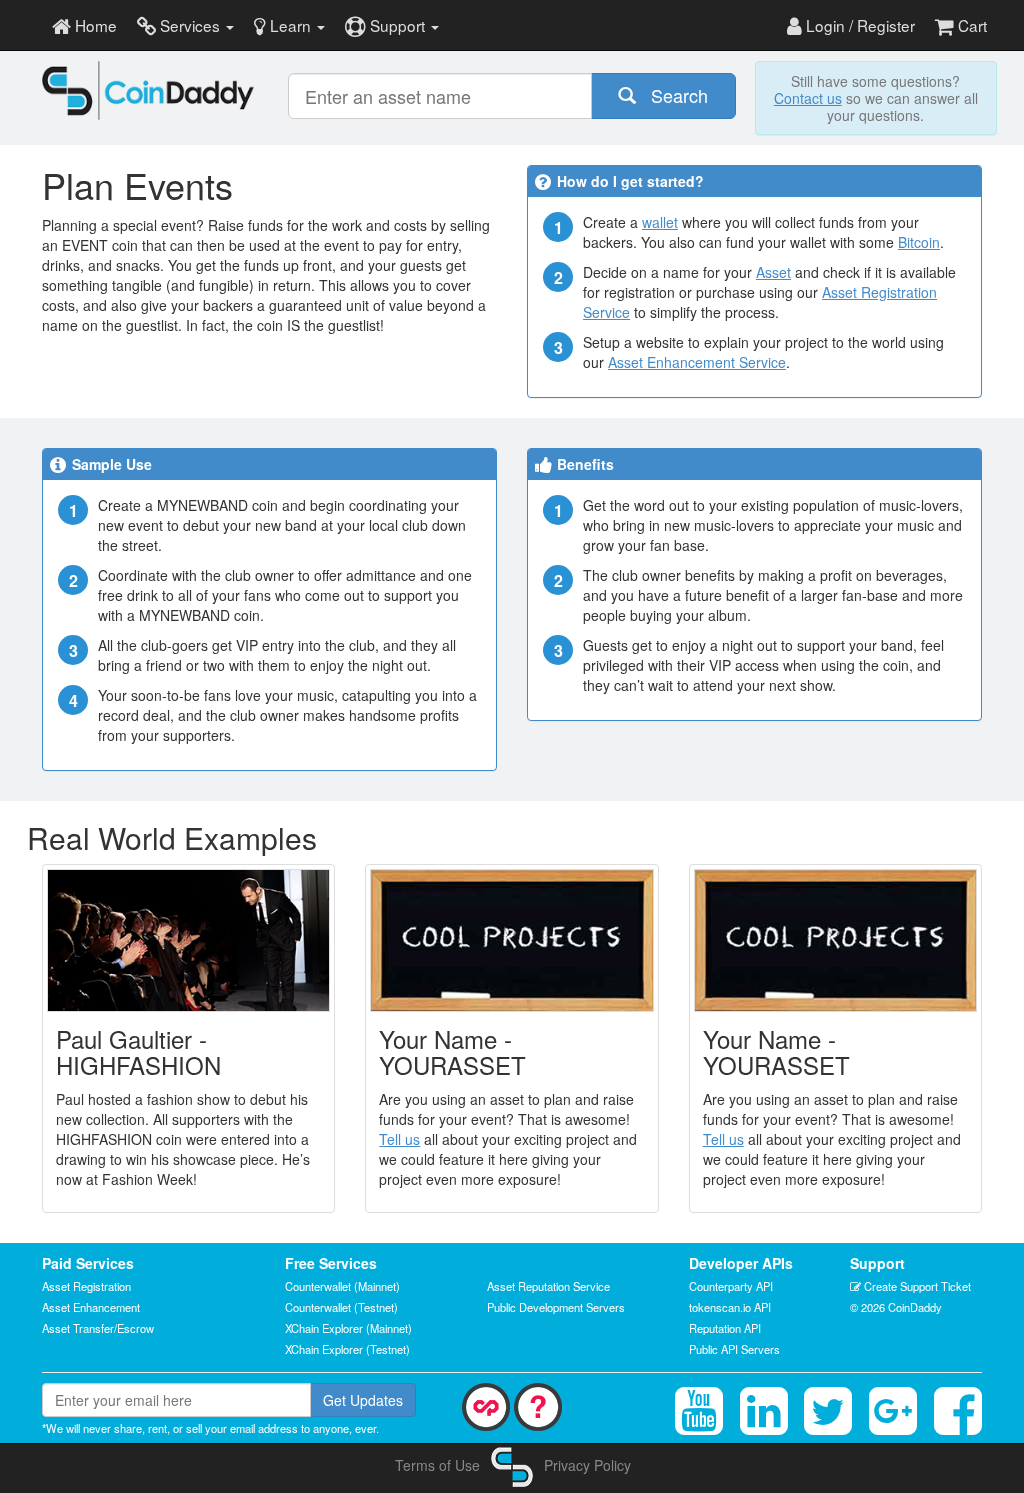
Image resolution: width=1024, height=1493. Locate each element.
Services (190, 25)
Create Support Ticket (916, 1286)
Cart (970, 25)
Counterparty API (731, 1286)
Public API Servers (734, 1349)
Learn (290, 25)
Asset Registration (86, 1286)
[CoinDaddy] (148, 90)
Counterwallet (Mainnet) (342, 1286)
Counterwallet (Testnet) (341, 1307)
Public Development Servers (556, 1307)
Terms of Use (437, 1465)
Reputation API (725, 1328)
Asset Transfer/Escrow (98, 1328)
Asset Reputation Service (548, 1286)
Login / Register (858, 25)
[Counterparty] (486, 1405)
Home (94, 25)
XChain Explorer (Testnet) (347, 1349)
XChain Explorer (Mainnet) (348, 1328)
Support (397, 25)
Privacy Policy (587, 1465)
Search (672, 95)
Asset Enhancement (91, 1307)
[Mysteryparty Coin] (538, 1405)
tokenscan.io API (730, 1307)
